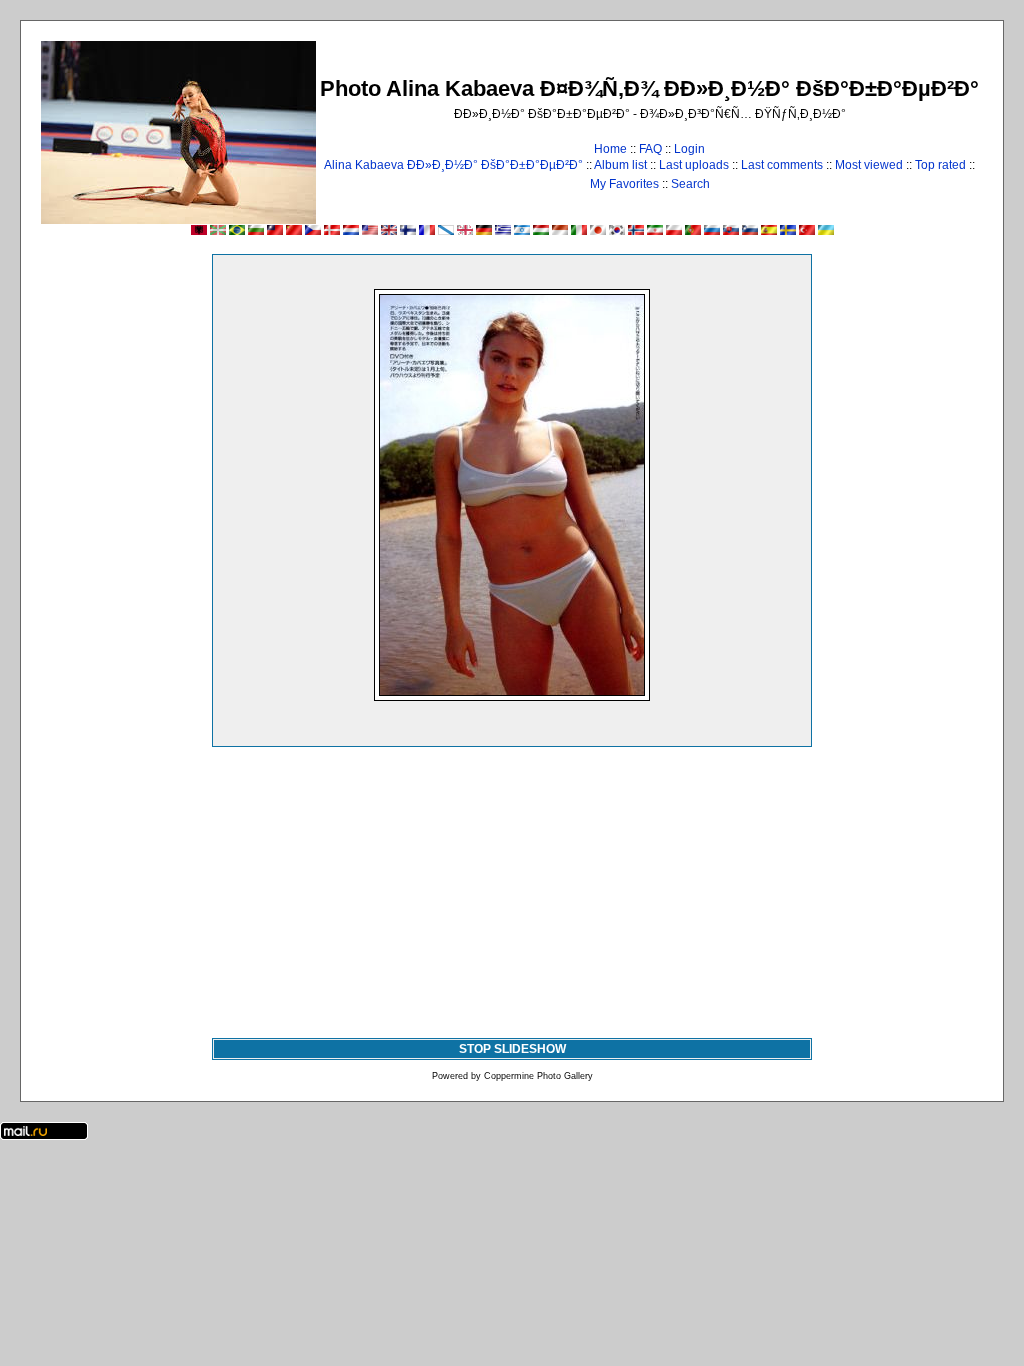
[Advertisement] (512, 888)
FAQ (650, 149)
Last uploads (694, 165)
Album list (620, 165)
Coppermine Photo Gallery (538, 1076)
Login (689, 149)
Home (610, 149)
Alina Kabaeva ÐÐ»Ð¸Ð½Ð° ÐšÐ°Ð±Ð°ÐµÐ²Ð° (453, 165)
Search (690, 184)
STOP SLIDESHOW (512, 1049)
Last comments (782, 165)
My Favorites (624, 184)
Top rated (940, 165)
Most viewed (869, 165)
